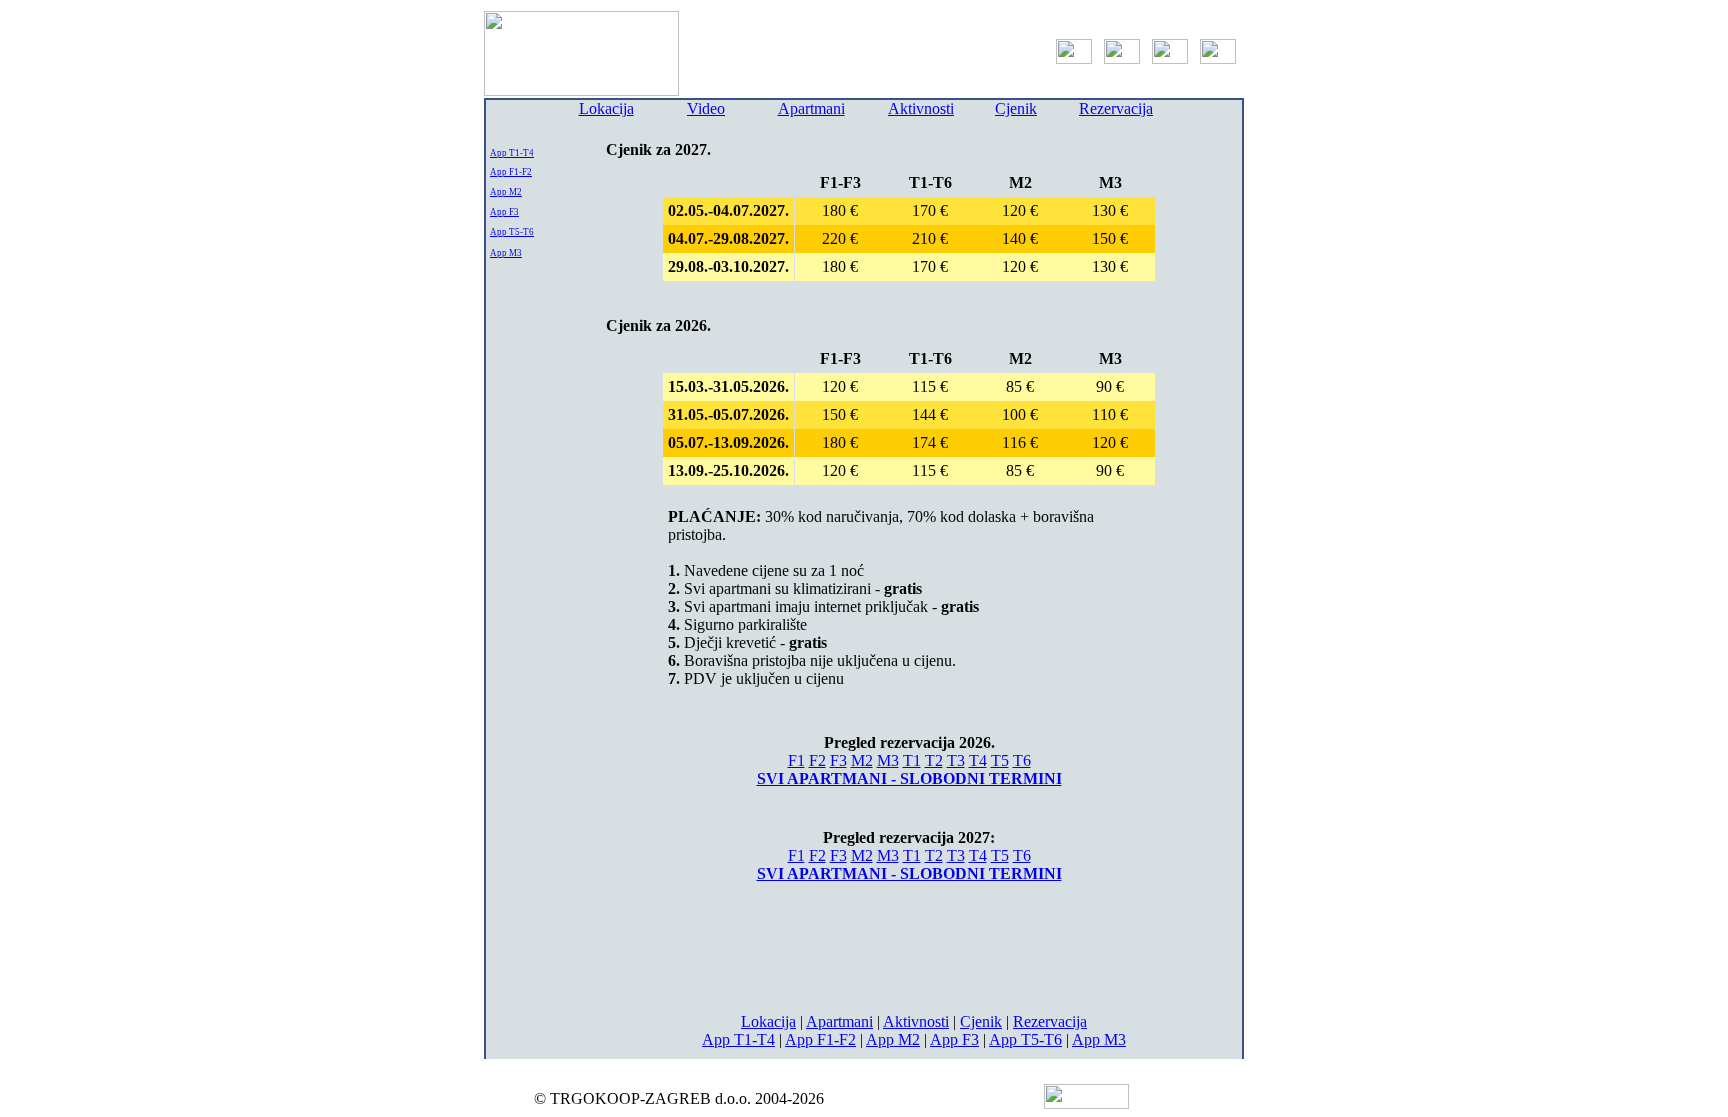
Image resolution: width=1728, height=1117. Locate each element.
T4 (978, 760)
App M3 (506, 253)
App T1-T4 (512, 153)
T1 (912, 760)
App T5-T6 (512, 232)
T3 (956, 760)
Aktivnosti (921, 108)
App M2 (506, 192)
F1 (796, 760)
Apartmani (811, 108)
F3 (838, 760)
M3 (888, 760)
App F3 (504, 212)
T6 (1022, 760)
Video (706, 108)
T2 (934, 760)
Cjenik (1016, 108)
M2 (862, 760)
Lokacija (606, 108)
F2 (817, 760)
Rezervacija (1116, 108)
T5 (1000, 760)
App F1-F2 (511, 172)
